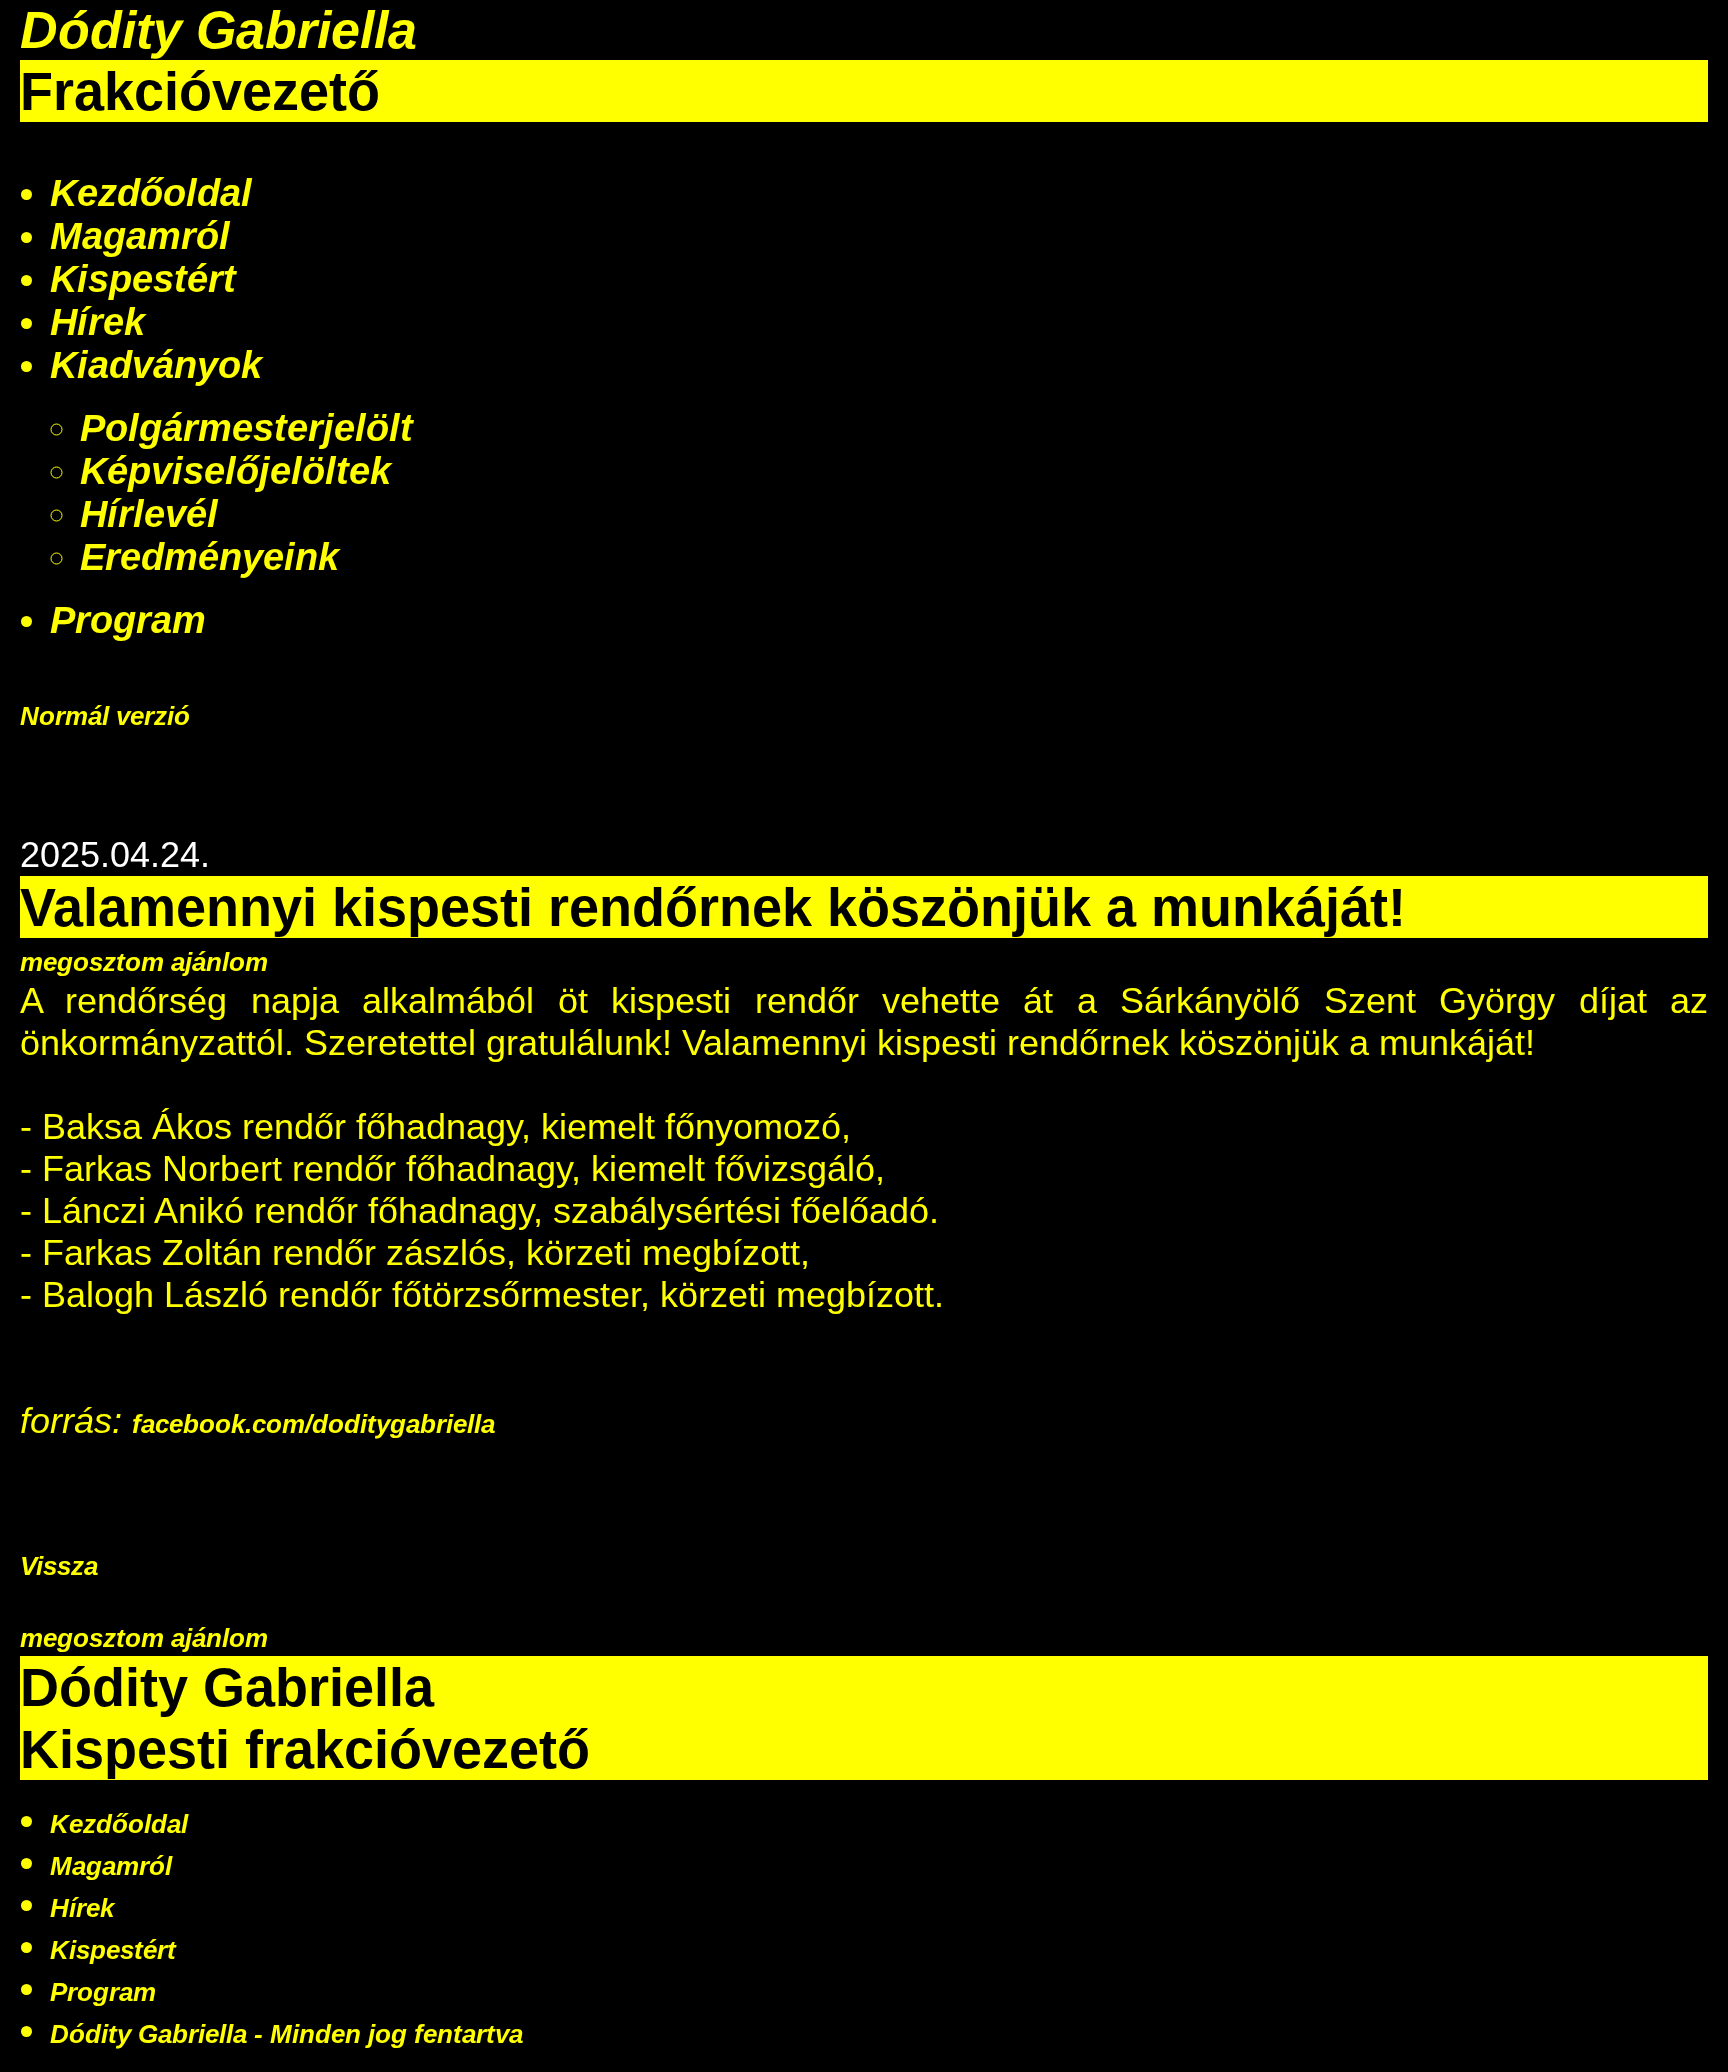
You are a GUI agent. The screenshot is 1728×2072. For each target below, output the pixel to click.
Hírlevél (149, 514)
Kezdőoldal (151, 193)
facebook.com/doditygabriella (313, 1424)
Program (128, 620)
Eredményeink (209, 557)
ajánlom (219, 962)
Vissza (59, 1566)
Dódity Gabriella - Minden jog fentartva (286, 2034)
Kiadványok (156, 365)
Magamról (140, 236)
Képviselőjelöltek (235, 471)
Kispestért (143, 279)
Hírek (97, 322)
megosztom (95, 962)
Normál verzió (105, 716)
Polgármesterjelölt (246, 428)
